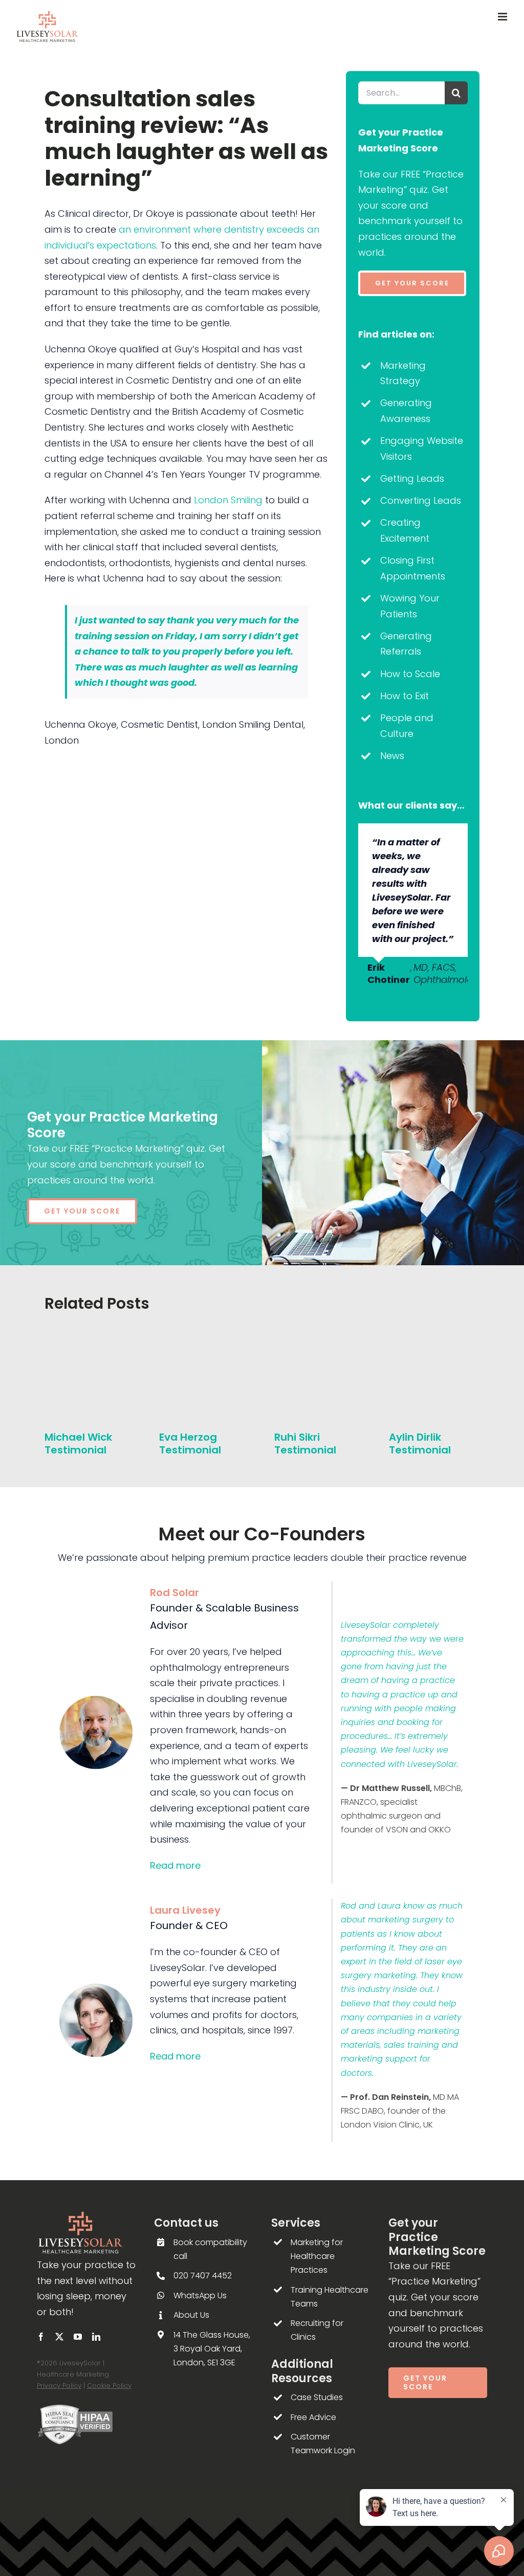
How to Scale (410, 674)
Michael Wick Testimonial (78, 1443)
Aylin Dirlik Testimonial (420, 1443)
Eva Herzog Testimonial (190, 1443)
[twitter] (59, 2337)
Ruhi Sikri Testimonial (305, 1443)
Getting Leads (412, 478)
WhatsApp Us (200, 2295)
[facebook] (41, 2337)
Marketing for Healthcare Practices (317, 2256)
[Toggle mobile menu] (503, 17)
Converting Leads (421, 500)
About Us (191, 2315)
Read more (175, 1865)
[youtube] (78, 2337)
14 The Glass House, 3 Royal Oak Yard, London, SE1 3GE (212, 2349)
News (392, 756)
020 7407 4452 (203, 2276)
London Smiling (228, 500)
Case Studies (317, 2397)
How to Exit (405, 696)
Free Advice (313, 2417)
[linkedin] (96, 2337)
